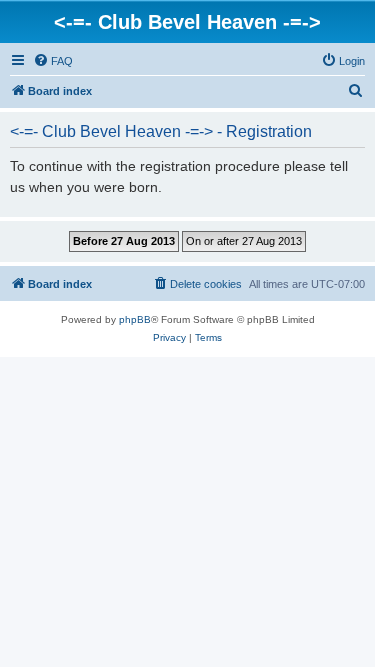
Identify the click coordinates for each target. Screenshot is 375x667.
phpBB (135, 319)
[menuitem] (53, 61)
